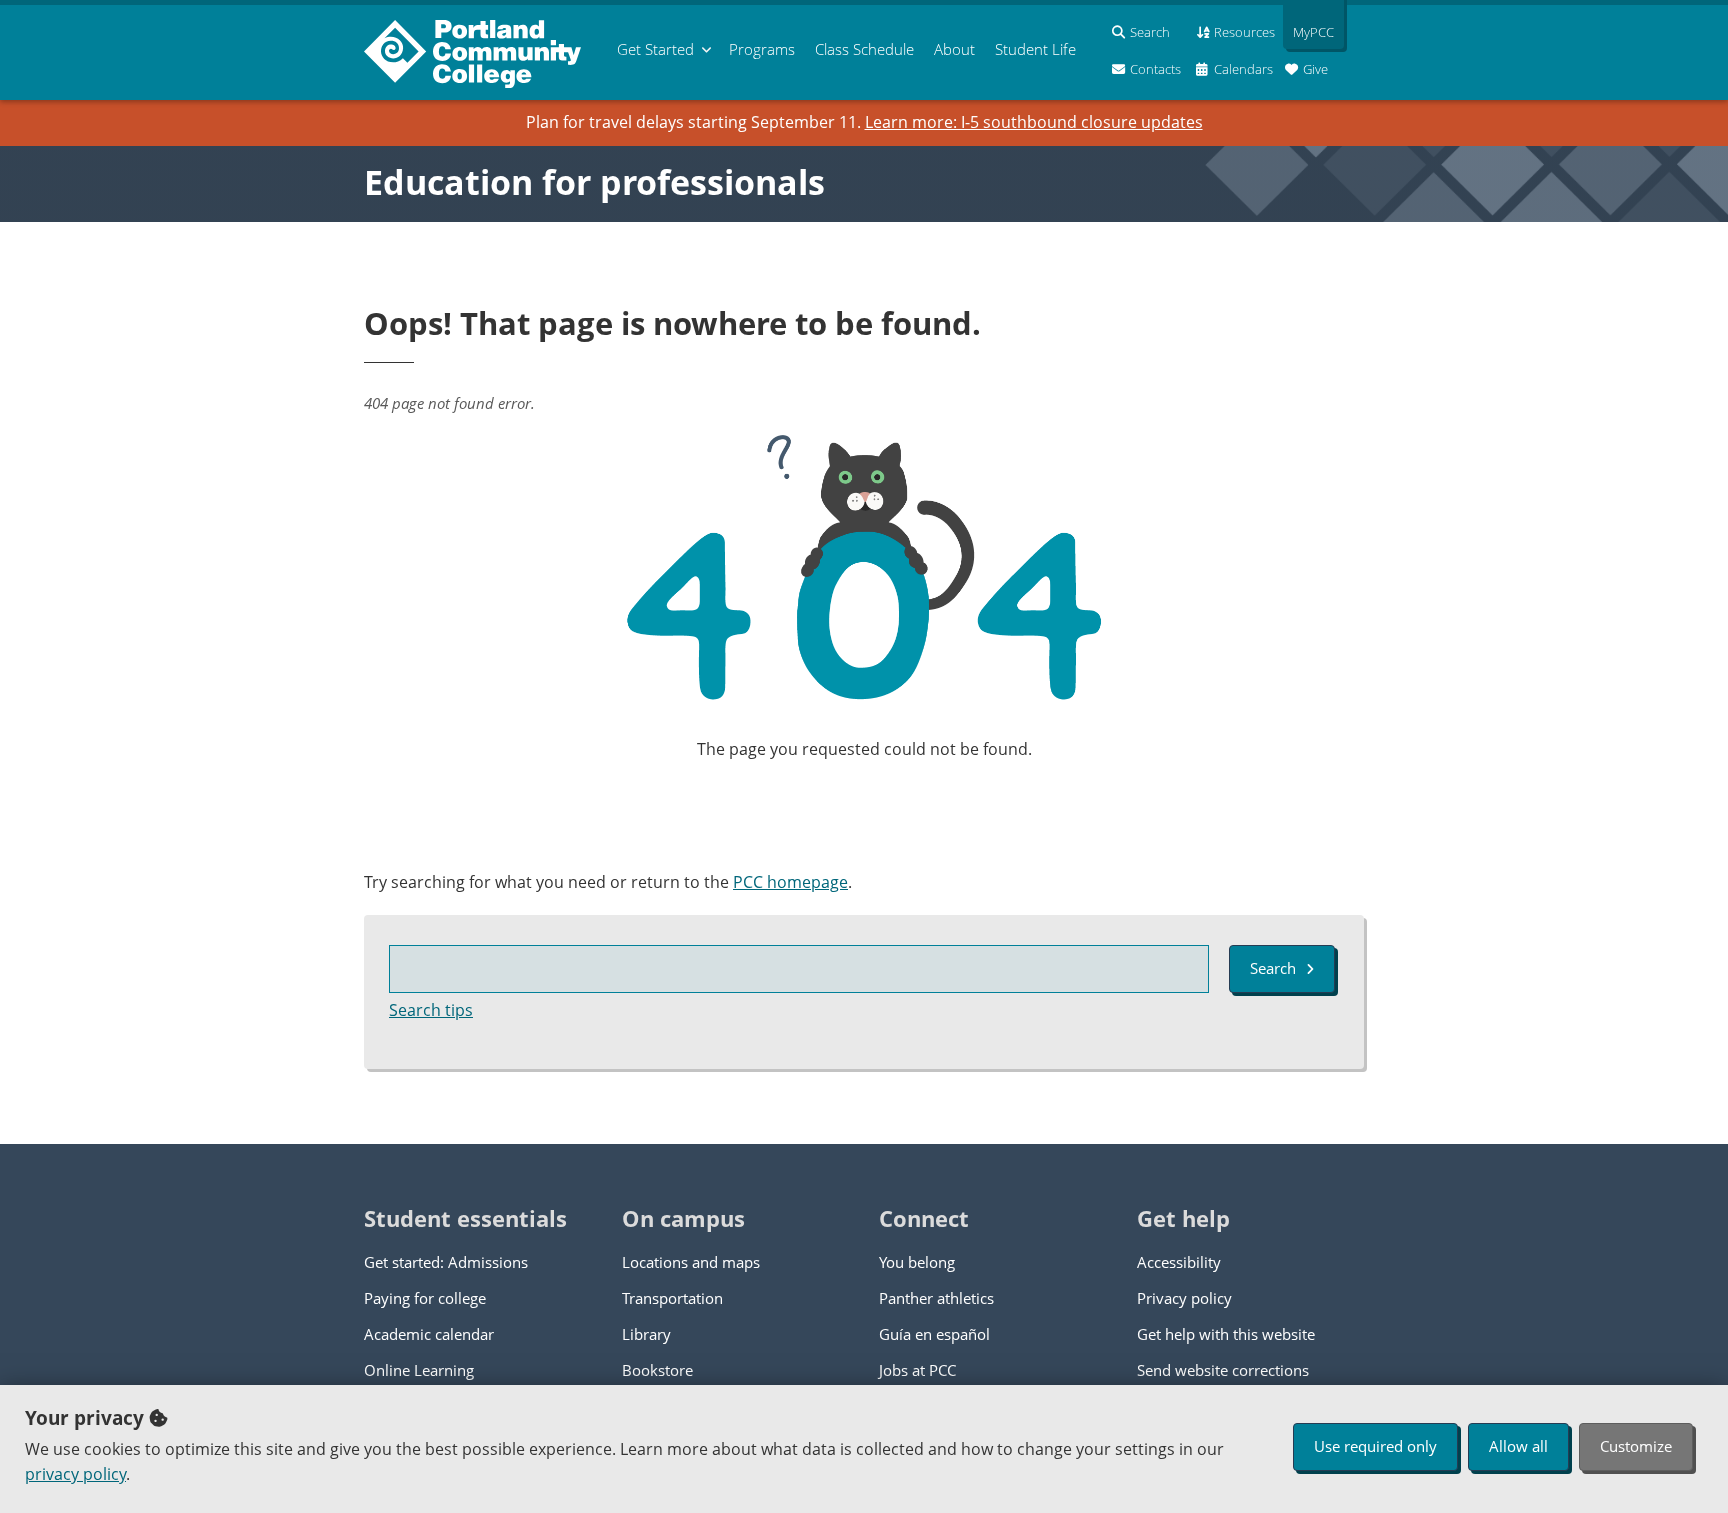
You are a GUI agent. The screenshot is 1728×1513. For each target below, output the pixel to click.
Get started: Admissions (446, 1262)
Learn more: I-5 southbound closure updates (1034, 122)
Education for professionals (594, 182)
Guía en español (934, 1334)
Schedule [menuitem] (864, 49)
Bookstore (657, 1370)
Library (646, 1334)
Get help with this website (1226, 1334)
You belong (917, 1262)
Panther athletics (936, 1298)
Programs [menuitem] (762, 49)
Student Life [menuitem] (1035, 49)
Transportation (672, 1298)
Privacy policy (1184, 1298)
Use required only (1375, 1446)
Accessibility (1179, 1262)
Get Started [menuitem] (655, 49)
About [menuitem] (954, 49)
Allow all (1518, 1446)
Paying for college (425, 1298)
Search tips (431, 1010)
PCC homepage (790, 882)
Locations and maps (691, 1262)
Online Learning (419, 1370)
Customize (1636, 1446)
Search (1273, 968)
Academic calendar (429, 1334)
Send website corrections (1223, 1370)
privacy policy (75, 1474)
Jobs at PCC (917, 1370)
